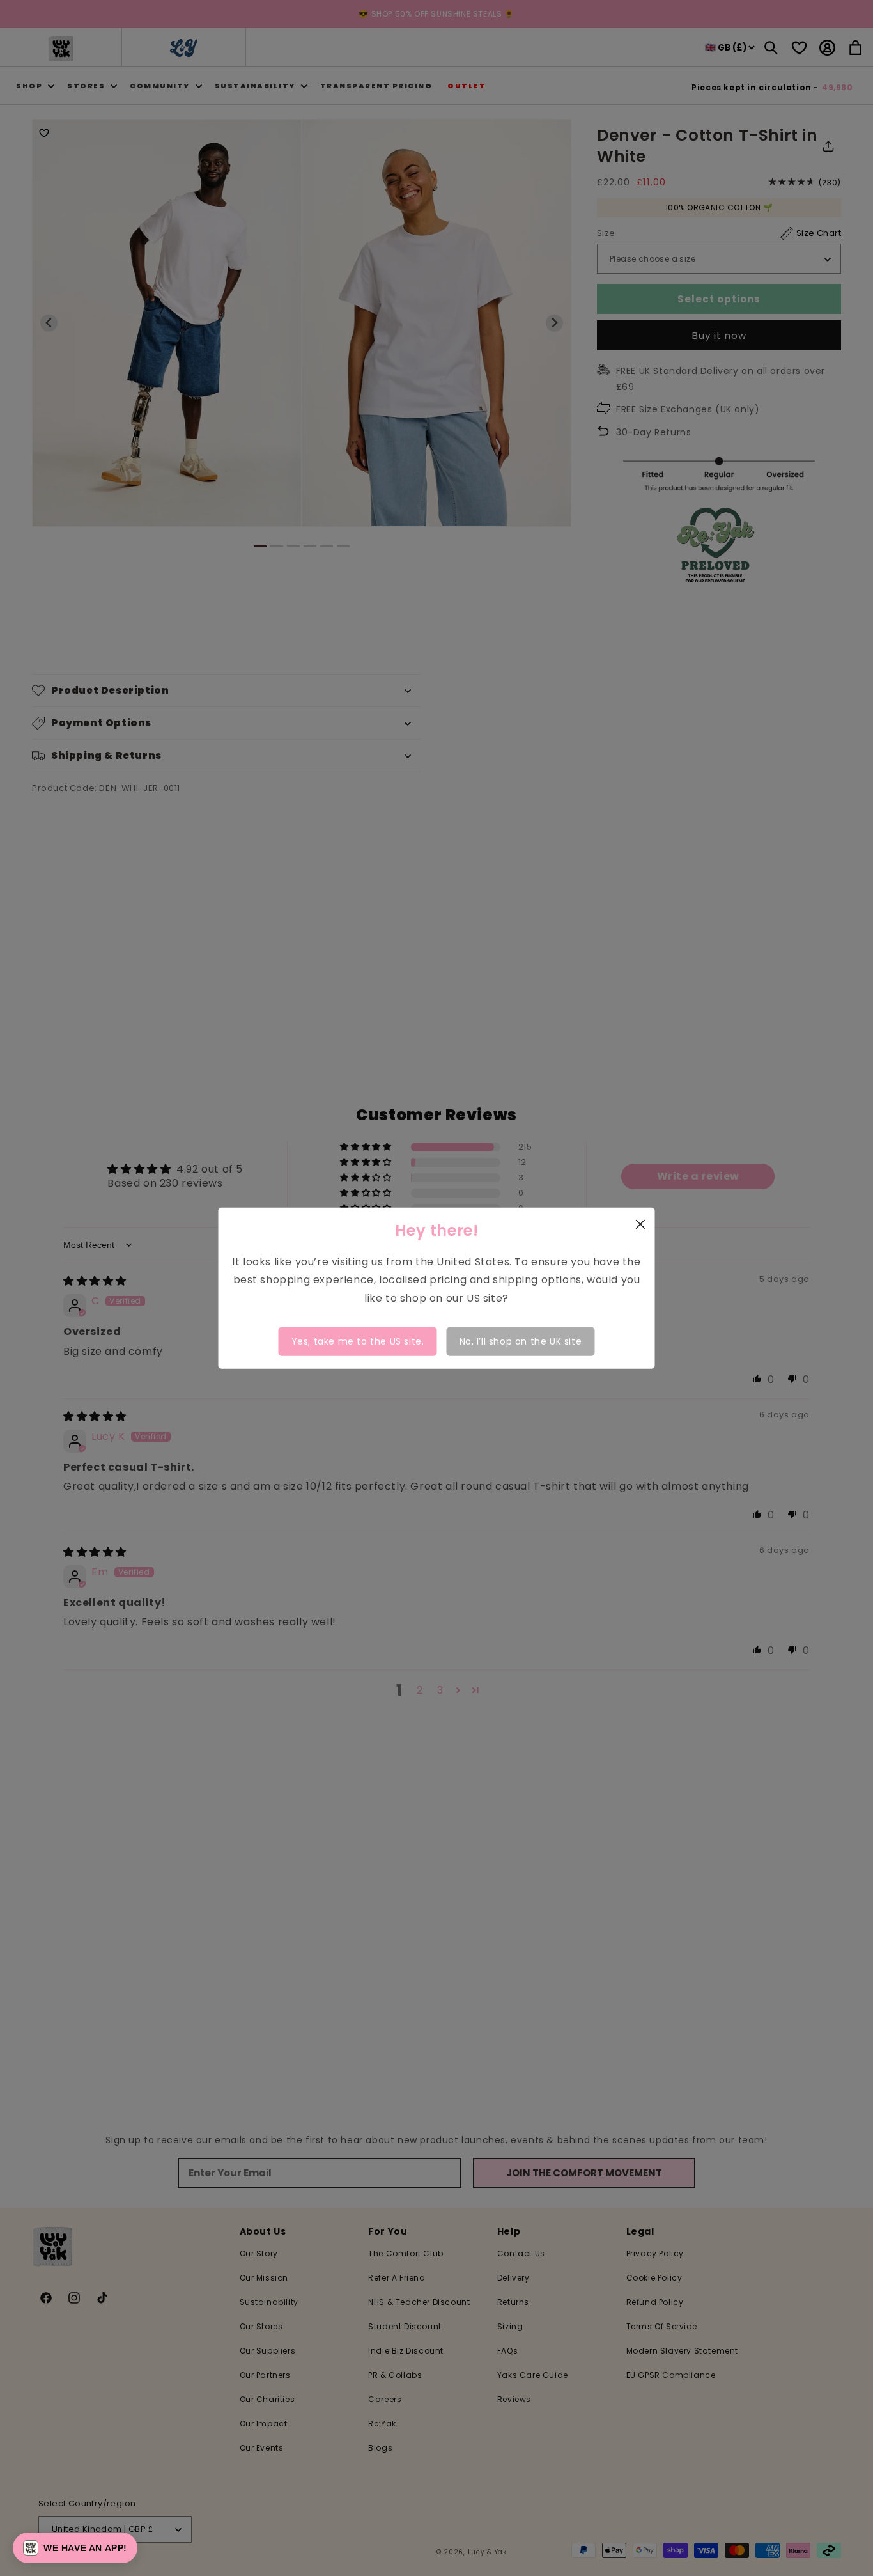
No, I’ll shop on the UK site (521, 1341)
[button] (75, 2548)
